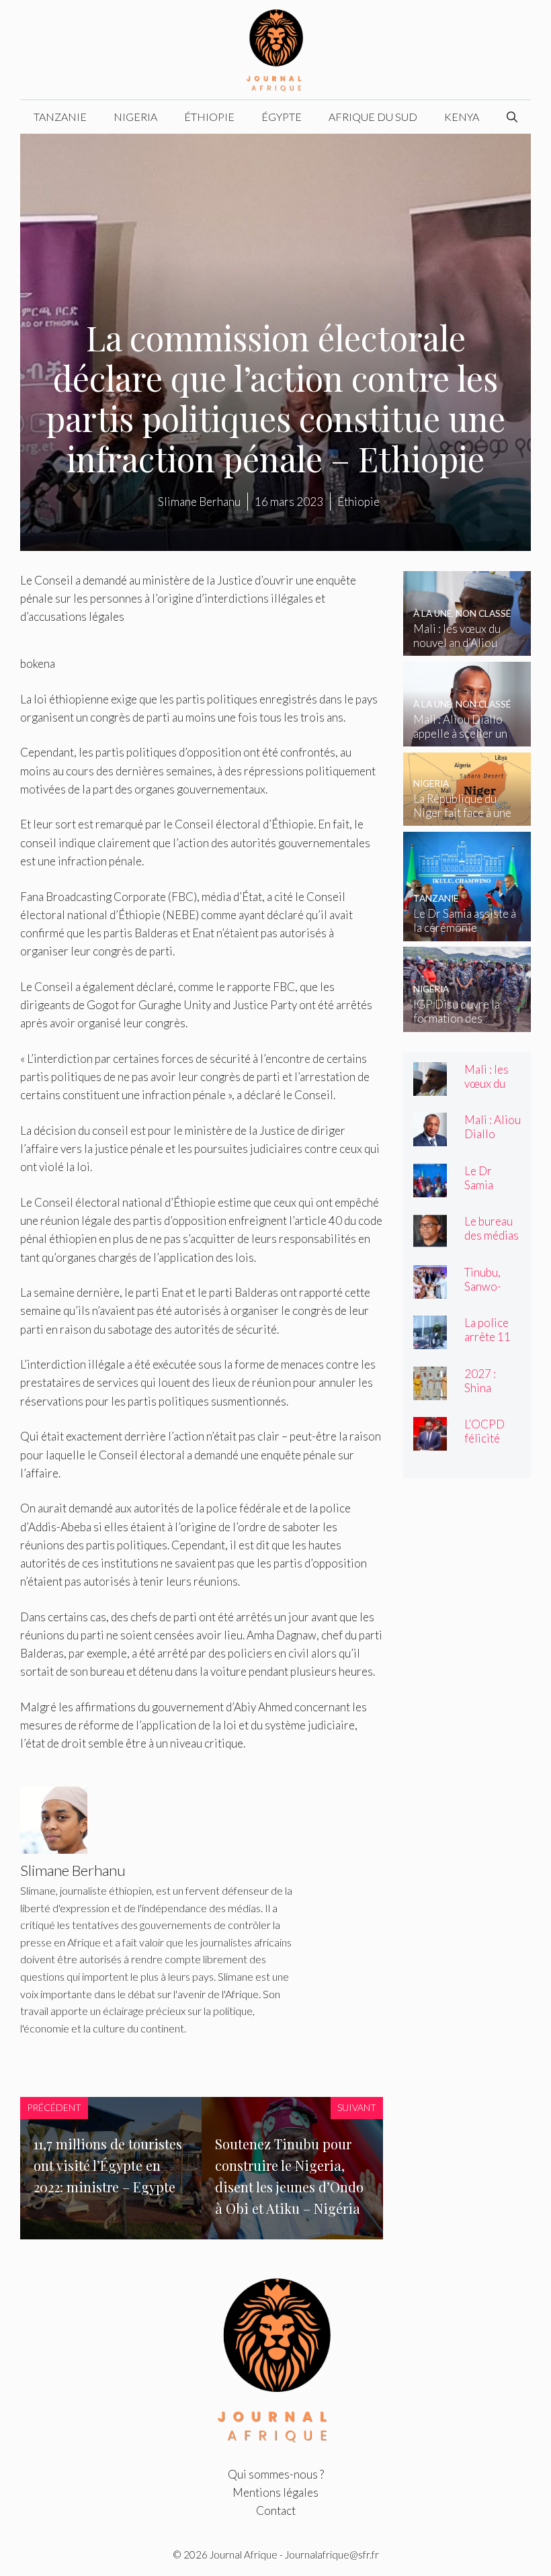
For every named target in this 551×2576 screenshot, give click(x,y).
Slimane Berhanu (199, 502)
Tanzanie (60, 117)
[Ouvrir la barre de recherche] (512, 117)
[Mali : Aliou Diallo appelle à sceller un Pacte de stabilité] (467, 737)
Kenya (462, 117)
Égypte (282, 117)
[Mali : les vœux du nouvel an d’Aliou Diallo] (467, 647)
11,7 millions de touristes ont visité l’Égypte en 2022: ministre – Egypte (108, 2165)
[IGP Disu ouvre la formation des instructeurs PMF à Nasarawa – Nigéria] (467, 1023)
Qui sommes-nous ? (276, 2474)
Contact (276, 2510)
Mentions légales (275, 2492)
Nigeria (135, 117)
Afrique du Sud (373, 117)
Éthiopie (209, 117)
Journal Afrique (244, 2554)
